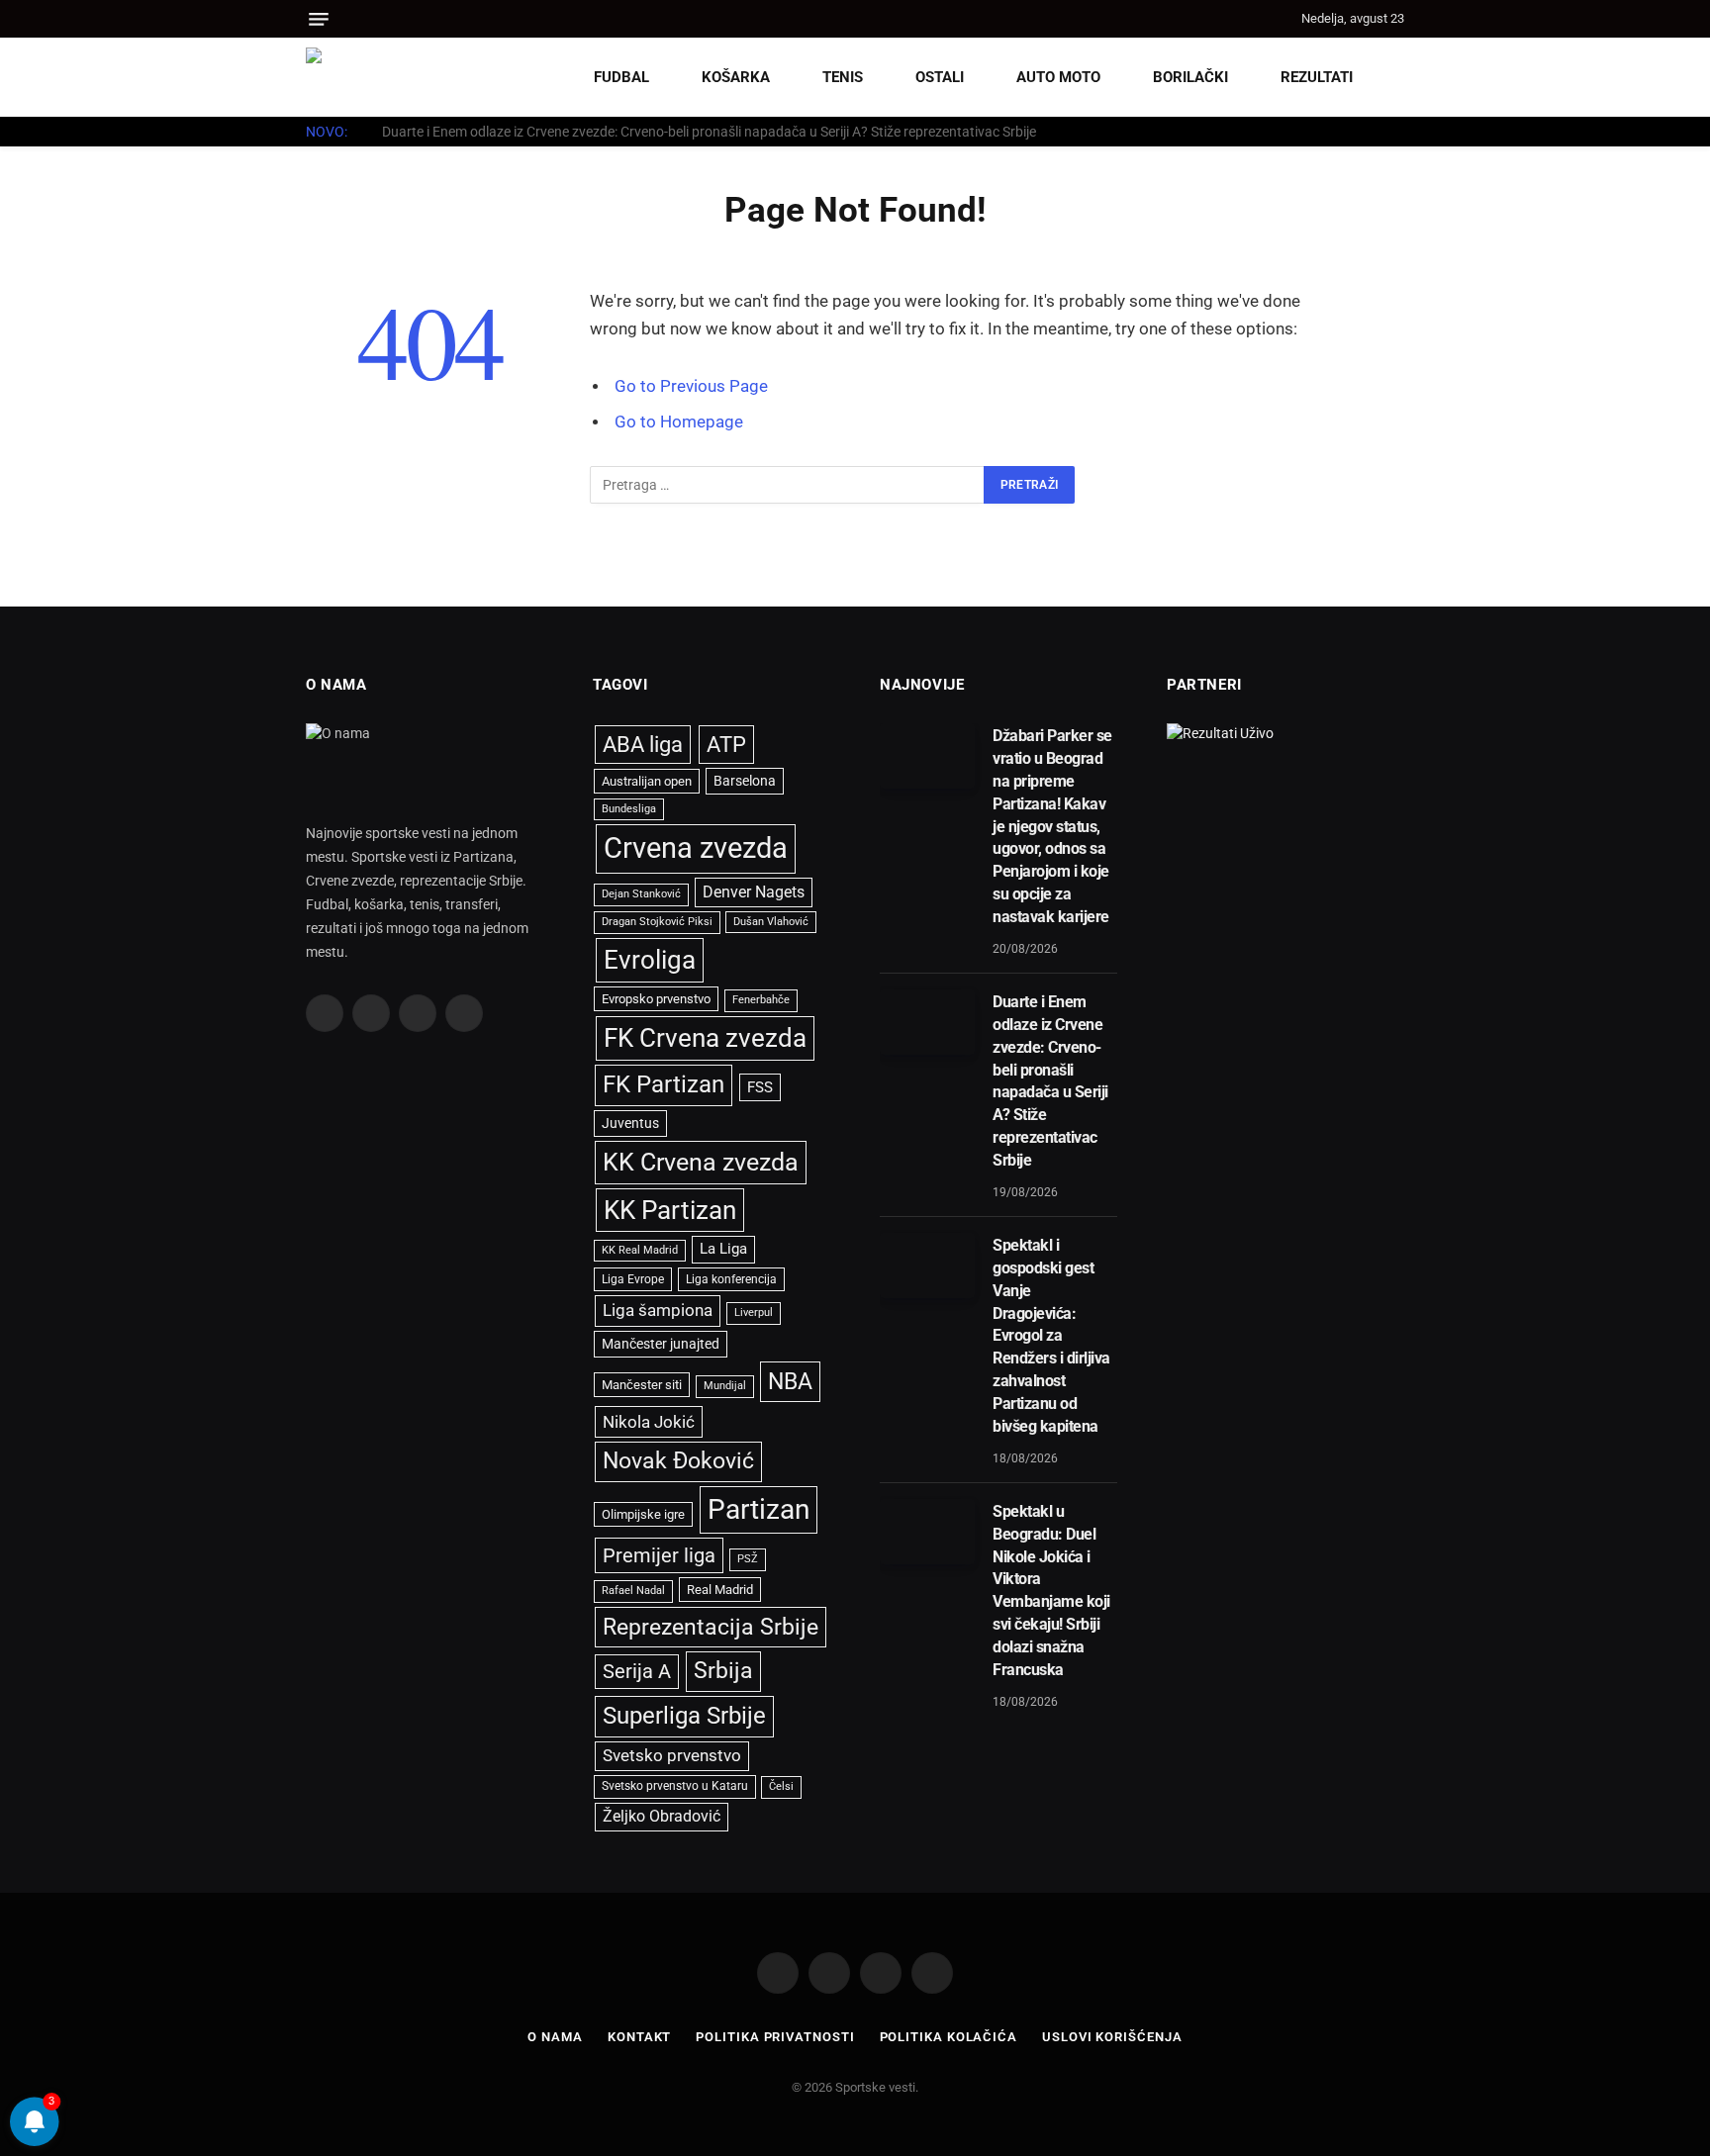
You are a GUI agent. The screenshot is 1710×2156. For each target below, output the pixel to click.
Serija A (637, 1672)
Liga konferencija (731, 1279)
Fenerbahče (761, 1000)
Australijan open (647, 781)
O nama (555, 2037)
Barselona (745, 781)
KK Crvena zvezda (701, 1162)
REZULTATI (1317, 77)
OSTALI (940, 77)
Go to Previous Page (691, 386)
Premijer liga (659, 1555)
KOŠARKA (736, 77)
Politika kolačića (949, 2037)
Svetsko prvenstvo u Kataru (675, 1786)
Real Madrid (720, 1590)
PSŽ (748, 1559)
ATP (726, 745)
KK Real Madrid (640, 1250)
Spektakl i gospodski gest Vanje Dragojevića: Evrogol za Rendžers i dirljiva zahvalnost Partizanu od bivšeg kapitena (1051, 1336)
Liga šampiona (658, 1310)
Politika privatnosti (775, 2037)
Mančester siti (642, 1385)
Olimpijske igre (643, 1514)
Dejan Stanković (641, 894)
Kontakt (639, 2037)
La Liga (723, 1249)
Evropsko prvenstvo (656, 999)
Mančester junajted (661, 1344)
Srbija (723, 1671)
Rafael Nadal (633, 1591)
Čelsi (781, 1786)
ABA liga (643, 745)
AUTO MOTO (1058, 77)
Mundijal (725, 1386)
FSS (760, 1087)
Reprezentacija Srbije (711, 1627)
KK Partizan (670, 1210)
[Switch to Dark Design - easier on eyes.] (1394, 77)
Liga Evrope (633, 1279)
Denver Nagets (754, 892)
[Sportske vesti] (395, 77)
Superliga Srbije (684, 1716)
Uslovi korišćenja (1112, 2037)
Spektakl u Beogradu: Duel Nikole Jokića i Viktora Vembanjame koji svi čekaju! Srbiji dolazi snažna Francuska (1051, 1591)
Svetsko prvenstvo (672, 1756)
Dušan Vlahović (771, 922)
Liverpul (754, 1312)
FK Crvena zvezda (705, 1038)
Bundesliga (629, 809)
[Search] (1283, 19)
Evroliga (650, 960)
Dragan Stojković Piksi (657, 922)
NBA (790, 1381)
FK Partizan (664, 1084)
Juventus (630, 1123)
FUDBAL (621, 77)
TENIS (843, 77)
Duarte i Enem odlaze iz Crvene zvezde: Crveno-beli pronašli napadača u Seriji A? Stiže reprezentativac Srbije (709, 132)
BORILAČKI (1190, 77)
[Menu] (319, 19)
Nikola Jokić (649, 1422)
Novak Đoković (678, 1461)
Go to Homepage (679, 422)
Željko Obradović (662, 1817)
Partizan (759, 1509)
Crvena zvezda (696, 848)
